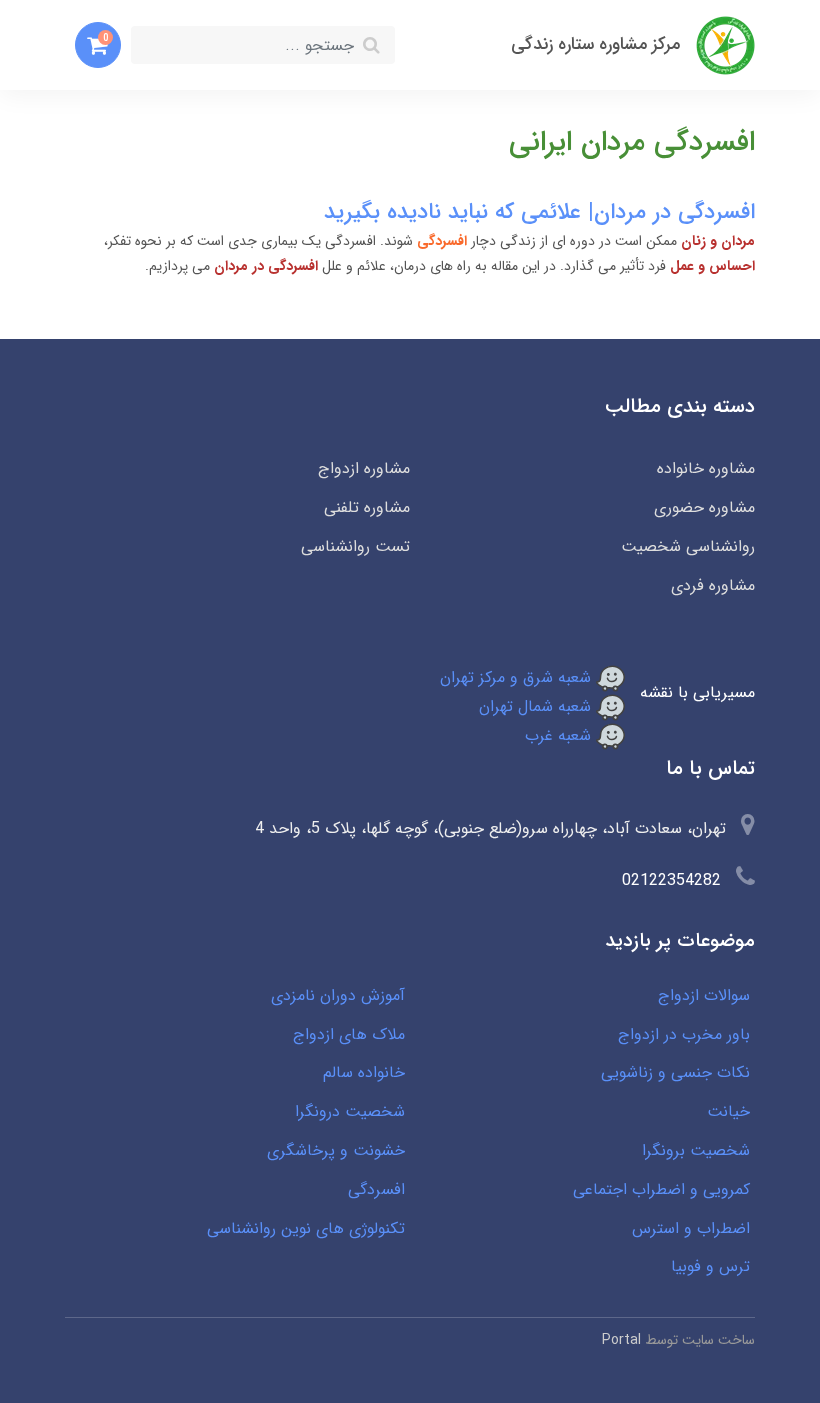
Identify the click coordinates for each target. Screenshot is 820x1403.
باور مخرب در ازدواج (684, 1034)
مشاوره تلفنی (367, 507)
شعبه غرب (560, 735)
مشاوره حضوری (704, 507)
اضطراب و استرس (691, 1228)
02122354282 (671, 880)
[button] (98, 45)
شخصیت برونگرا (696, 1150)
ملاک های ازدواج (349, 1034)
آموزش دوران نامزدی (338, 995)
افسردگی (376, 1189)
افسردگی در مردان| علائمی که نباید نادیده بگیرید (539, 212)
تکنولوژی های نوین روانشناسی (306, 1228)
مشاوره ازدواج (364, 468)
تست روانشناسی (355, 546)
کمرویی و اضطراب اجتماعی (661, 1189)
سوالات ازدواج (704, 995)
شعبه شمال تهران (537, 706)
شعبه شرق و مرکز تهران (518, 677)
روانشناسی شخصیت (688, 546)
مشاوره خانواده (706, 468)
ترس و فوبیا (710, 1266)
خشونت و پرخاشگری (336, 1150)
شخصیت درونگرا (350, 1111)
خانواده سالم (364, 1072)
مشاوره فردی (713, 585)
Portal (621, 1340)
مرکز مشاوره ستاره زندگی (595, 44)
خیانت (728, 1111)
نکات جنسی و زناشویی (675, 1072)
